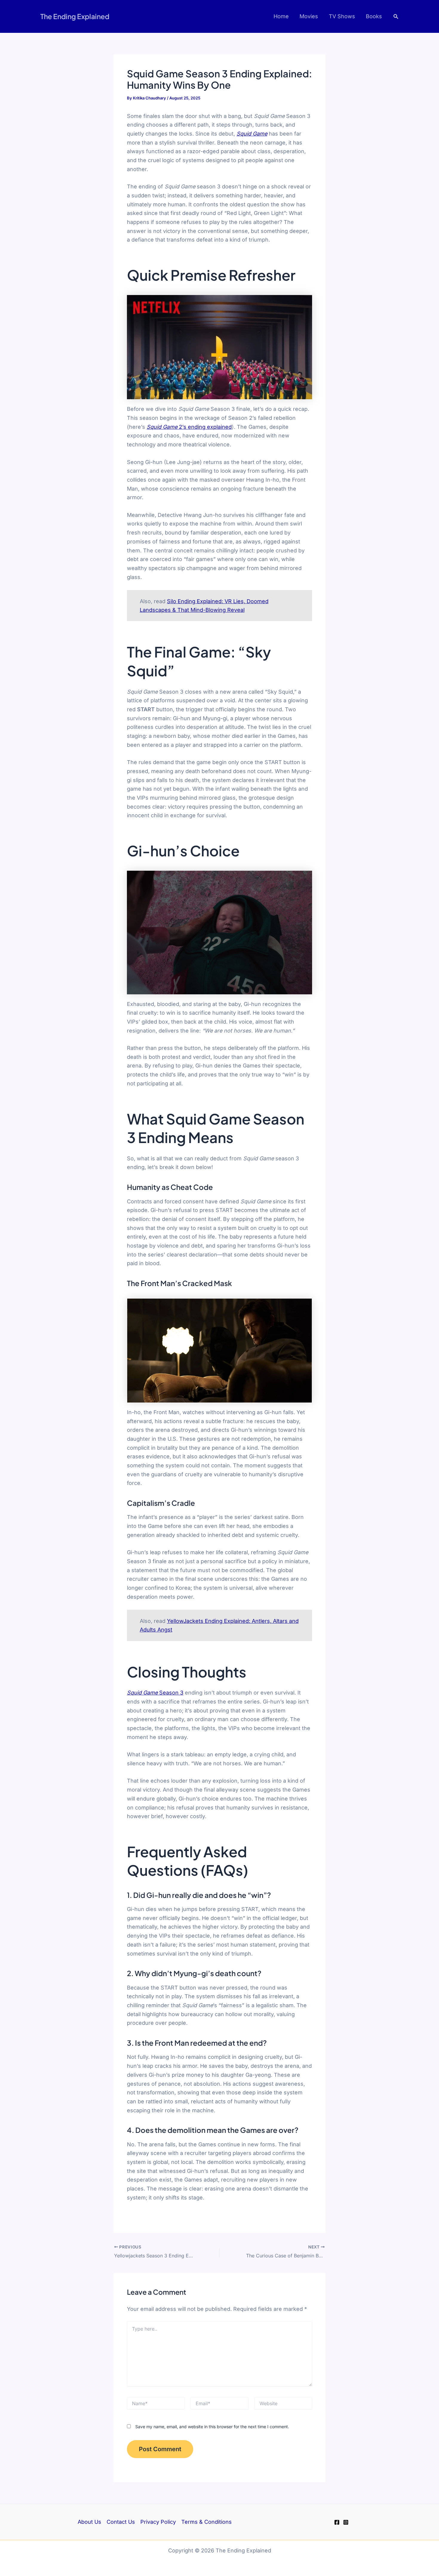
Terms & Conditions (207, 2522)
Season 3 (155, 1693)
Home (281, 16)
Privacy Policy (158, 2522)
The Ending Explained (75, 16)
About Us (89, 2522)
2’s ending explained (189, 427)
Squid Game (252, 134)
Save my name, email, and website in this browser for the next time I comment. (212, 2427)
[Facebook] (337, 2522)
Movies (309, 16)
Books (374, 16)
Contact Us (121, 2522)
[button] (396, 17)
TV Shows (342, 16)
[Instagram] (346, 2522)
